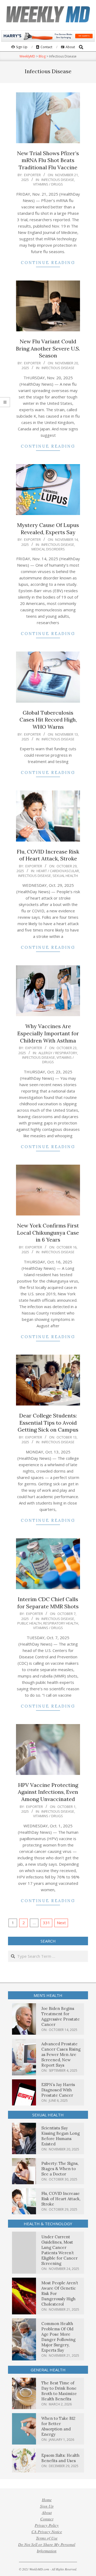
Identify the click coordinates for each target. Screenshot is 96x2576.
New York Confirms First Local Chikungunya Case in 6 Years (48, 1233)
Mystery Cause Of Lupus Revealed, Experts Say (48, 529)
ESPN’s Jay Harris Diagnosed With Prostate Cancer (58, 2090)
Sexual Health (65, 876)
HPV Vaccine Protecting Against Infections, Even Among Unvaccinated (48, 1792)
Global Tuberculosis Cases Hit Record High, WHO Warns (48, 720)
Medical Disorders (48, 549)
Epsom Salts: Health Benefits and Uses (60, 2458)
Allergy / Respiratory (58, 1053)
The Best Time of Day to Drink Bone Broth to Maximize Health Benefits (59, 2391)
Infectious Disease (58, 180)
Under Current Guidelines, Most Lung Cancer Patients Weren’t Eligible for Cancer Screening (59, 2250)
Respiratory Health (61, 1623)
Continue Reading (48, 263)
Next (61, 1923)
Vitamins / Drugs (48, 184)
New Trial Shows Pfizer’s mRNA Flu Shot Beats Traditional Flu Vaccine (48, 160)
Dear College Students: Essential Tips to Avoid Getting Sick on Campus (48, 1423)
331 (47, 1923)
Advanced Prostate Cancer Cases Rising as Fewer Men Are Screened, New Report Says (61, 2054)
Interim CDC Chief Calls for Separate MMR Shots (48, 1603)
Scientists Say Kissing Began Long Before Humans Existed (61, 2136)
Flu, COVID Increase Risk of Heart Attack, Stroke (48, 855)
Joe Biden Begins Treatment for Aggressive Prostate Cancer (61, 2016)
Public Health (29, 1623)
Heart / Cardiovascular (58, 871)
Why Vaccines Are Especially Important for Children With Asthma (48, 1033)
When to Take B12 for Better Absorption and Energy (58, 2426)
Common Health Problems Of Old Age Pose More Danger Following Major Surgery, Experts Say (58, 2337)
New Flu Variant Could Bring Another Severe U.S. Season (48, 348)
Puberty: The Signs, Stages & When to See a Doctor (60, 2169)
